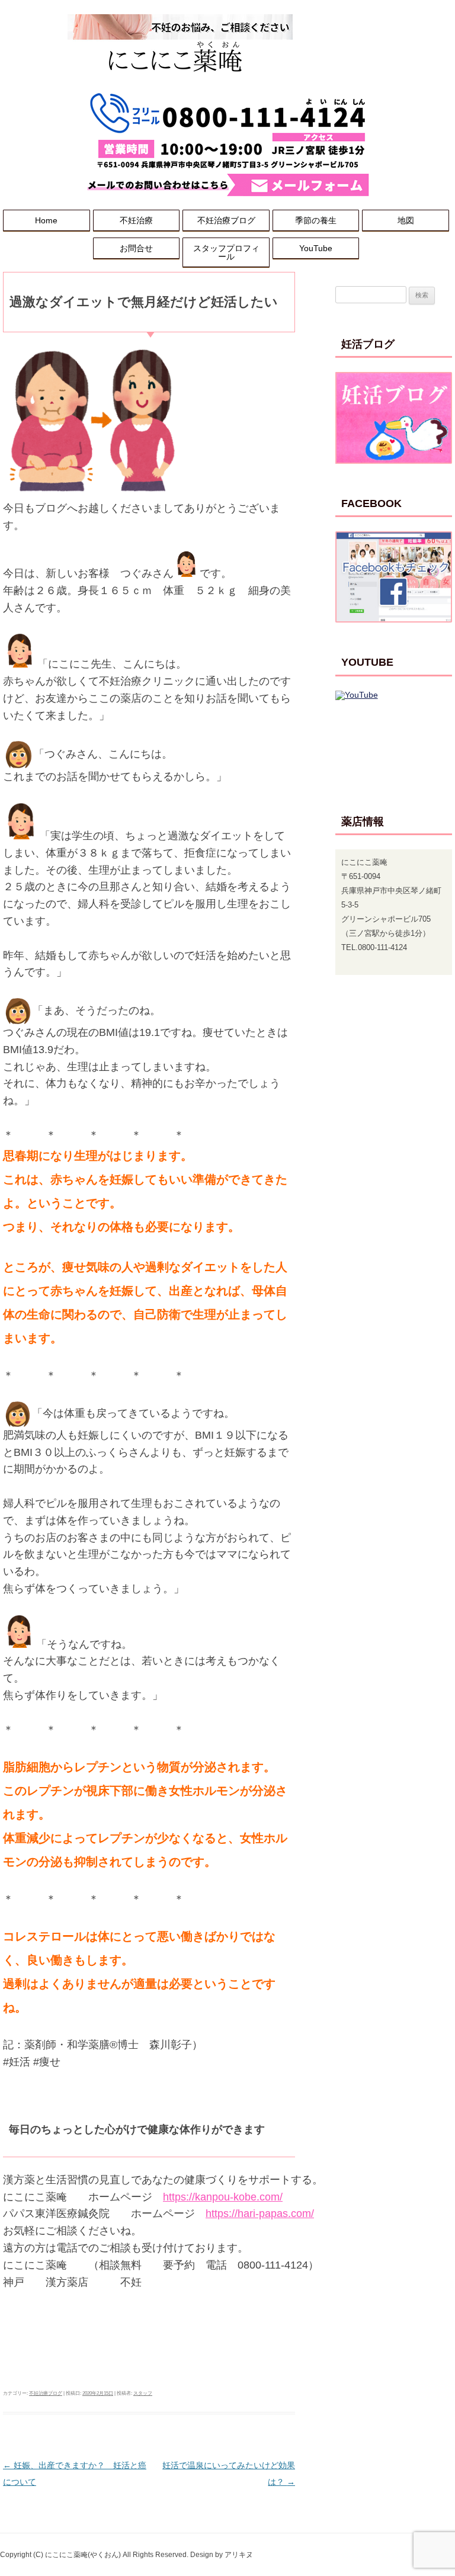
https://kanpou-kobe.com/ (223, 2197)
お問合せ (136, 248)
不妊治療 (136, 220)
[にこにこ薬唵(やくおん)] (180, 86)
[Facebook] (394, 577)
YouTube (316, 248)
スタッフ (143, 2393)
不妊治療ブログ (226, 220)
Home (46, 220)
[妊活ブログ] (394, 418)
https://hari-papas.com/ (260, 2214)
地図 (406, 220)
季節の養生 (316, 220)
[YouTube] (394, 737)
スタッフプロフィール (226, 252)
